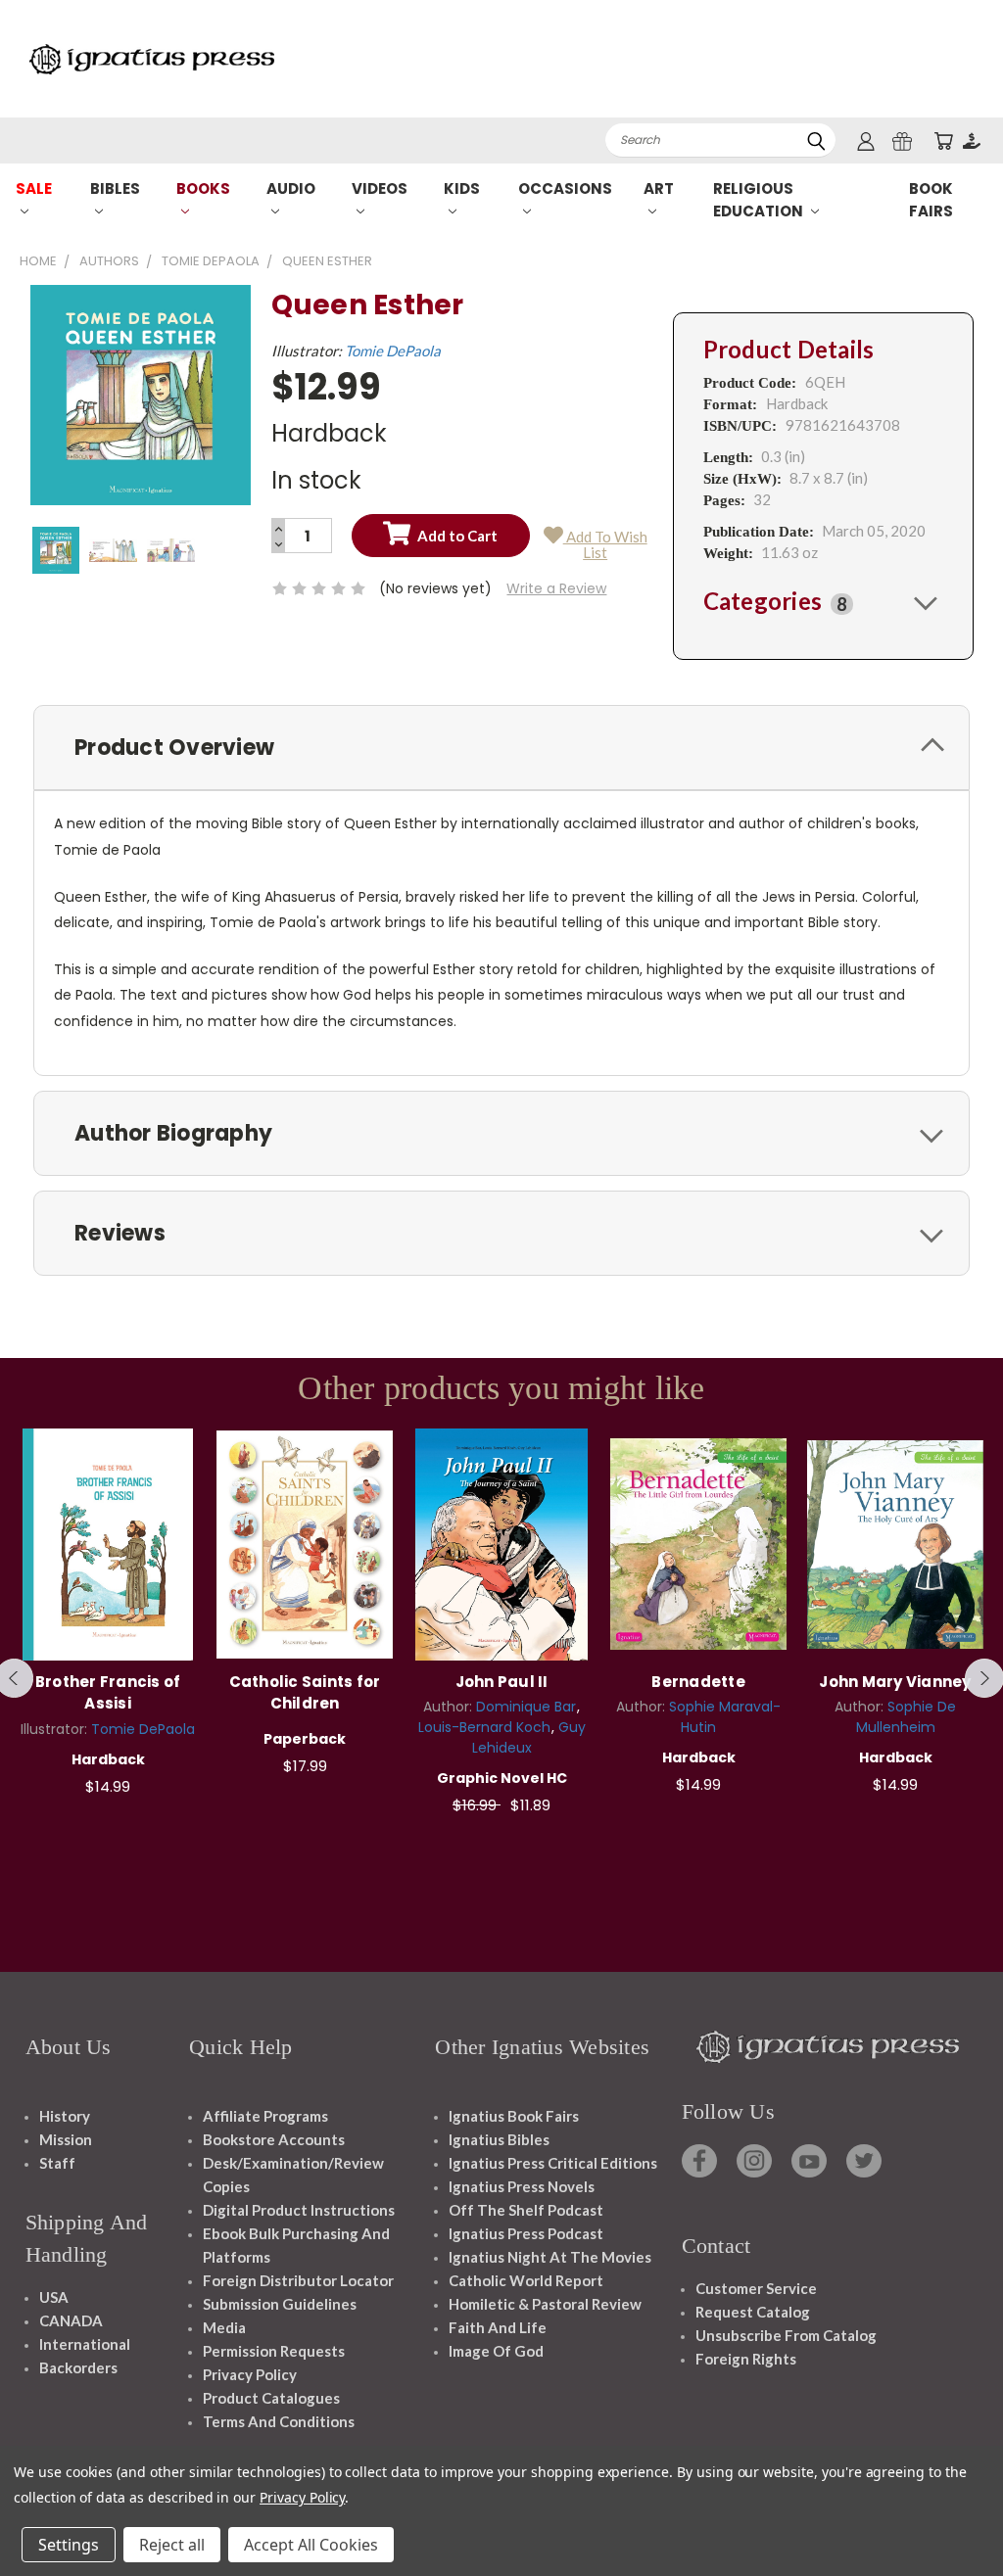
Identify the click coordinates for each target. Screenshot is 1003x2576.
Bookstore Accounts (274, 2139)
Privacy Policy (250, 2374)
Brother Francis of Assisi (108, 1693)
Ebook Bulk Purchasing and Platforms (296, 2245)
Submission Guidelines (280, 2304)
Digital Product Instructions (299, 2210)
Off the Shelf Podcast (526, 2210)
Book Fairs (931, 200)
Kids (462, 188)
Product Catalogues (271, 2398)
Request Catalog (753, 2312)
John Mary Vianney (895, 1682)
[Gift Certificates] (902, 141)
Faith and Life (498, 2327)
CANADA (71, 2320)
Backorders (78, 2367)
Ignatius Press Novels (522, 2186)
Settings (69, 2545)
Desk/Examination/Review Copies (293, 2175)
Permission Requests (274, 2351)
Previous (973, 2515)
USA (54, 2297)
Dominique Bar (526, 1707)
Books (203, 188)
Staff (57, 2163)
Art (659, 188)
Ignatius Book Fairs (514, 2116)
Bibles (115, 188)
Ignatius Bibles (499, 2139)
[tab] (823, 602)
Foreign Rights (746, 2359)
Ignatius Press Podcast (526, 2233)
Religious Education (760, 200)
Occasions (565, 188)
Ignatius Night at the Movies (550, 2257)
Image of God (496, 2351)
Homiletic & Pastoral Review (545, 2304)
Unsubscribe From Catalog (786, 2335)
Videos (380, 188)
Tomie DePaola (393, 351)
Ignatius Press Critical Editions (553, 2163)
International (85, 2344)
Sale (34, 188)
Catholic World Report (526, 2280)
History (65, 2116)
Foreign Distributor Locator (298, 2280)
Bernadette (698, 1682)
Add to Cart (108, 1542)
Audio (291, 188)
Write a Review (556, 588)
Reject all (172, 2545)
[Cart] (943, 141)
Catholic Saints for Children (305, 1693)
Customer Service (756, 2288)
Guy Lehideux (529, 1737)
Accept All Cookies (311, 2545)
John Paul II (502, 1682)
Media (224, 2327)
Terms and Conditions (279, 2421)
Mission (66, 2139)
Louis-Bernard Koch (484, 1727)
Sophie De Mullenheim (907, 1717)
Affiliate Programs (265, 2116)
